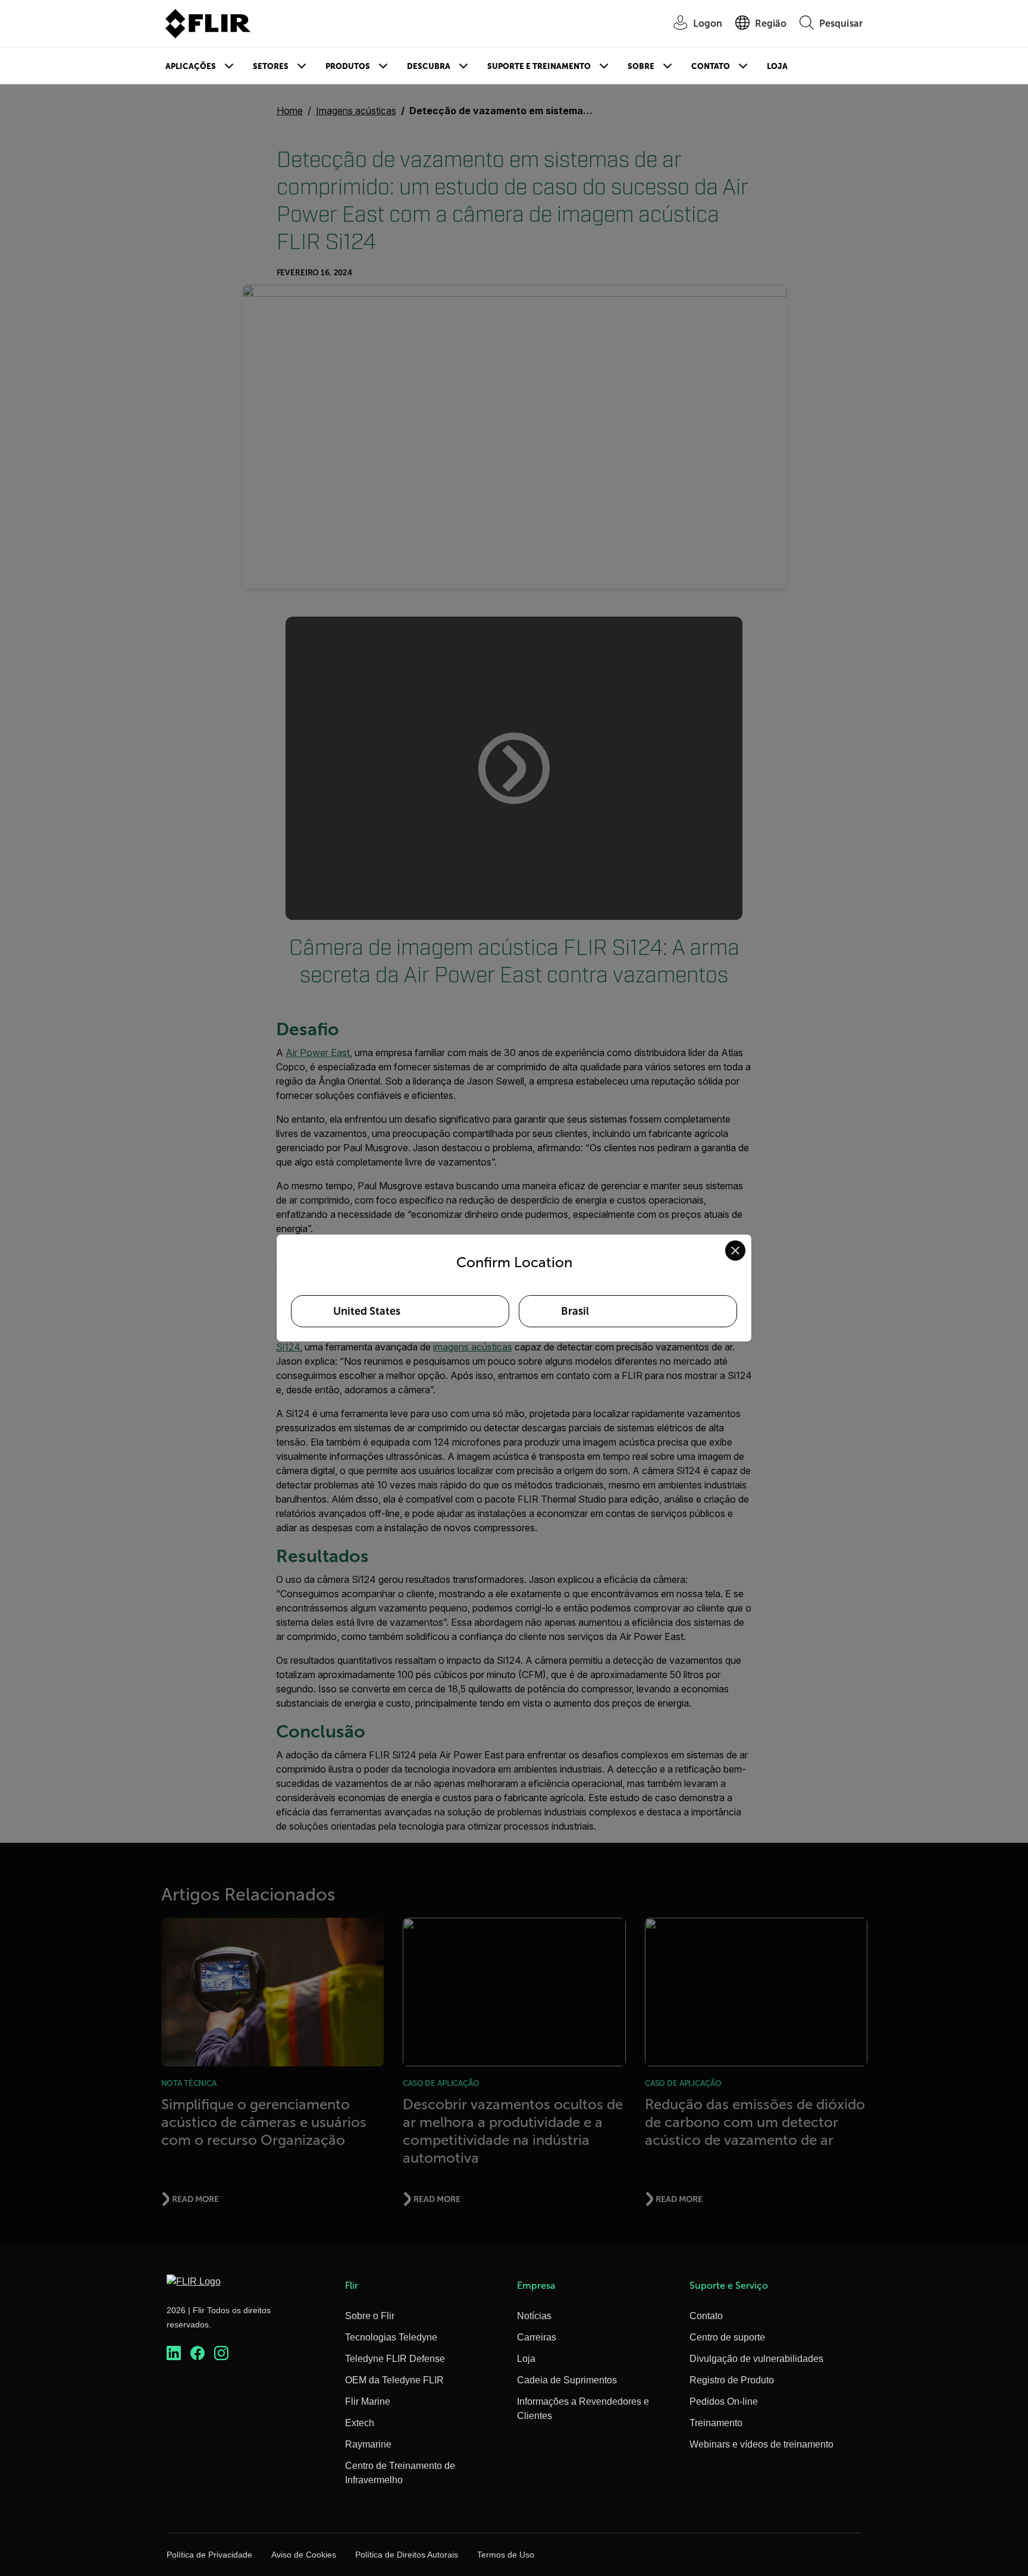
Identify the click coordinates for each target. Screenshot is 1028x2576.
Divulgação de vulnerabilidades (756, 2359)
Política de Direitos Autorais (407, 2555)
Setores (271, 66)
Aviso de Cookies (304, 2555)
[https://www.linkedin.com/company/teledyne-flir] (174, 2353)
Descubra (429, 66)
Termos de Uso (506, 2555)
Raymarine (368, 2444)
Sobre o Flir (370, 2316)
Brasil (575, 1311)
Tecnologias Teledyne (391, 2337)
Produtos (348, 66)
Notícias (534, 2316)
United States (367, 1311)
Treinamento (716, 2423)
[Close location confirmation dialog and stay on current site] (735, 1251)
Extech (360, 2423)
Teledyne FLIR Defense (395, 2359)
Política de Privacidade (209, 2555)
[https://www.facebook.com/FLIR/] (198, 2353)
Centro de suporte (727, 2337)
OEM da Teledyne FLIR (394, 2380)
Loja (777, 66)
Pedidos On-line (724, 2401)
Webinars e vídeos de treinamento (761, 2444)
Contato (711, 66)
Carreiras (537, 2337)
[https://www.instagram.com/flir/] (221, 2353)
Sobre (641, 66)
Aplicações (191, 66)
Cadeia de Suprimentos (567, 2380)
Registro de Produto (732, 2380)
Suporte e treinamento (539, 66)
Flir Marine (368, 2401)
